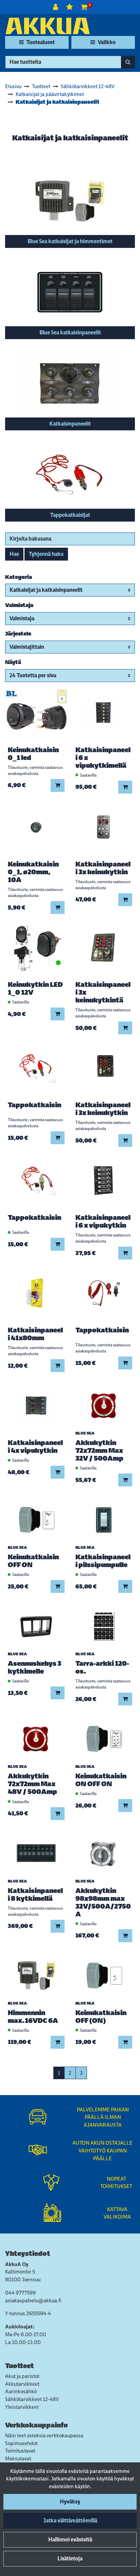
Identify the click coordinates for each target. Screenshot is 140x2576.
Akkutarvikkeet (22, 2384)
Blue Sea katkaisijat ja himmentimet (70, 241)
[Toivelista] (70, 7)
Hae (14, 554)
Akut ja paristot (22, 2376)
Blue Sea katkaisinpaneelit (70, 333)
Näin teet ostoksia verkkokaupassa (44, 2435)
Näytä (13, 662)
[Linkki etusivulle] (48, 26)
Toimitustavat (20, 2451)
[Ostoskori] (84, 7)
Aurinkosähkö (21, 2391)
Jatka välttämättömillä (70, 2521)
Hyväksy (70, 2502)
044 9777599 (20, 2293)
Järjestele (18, 634)
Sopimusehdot (21, 2443)
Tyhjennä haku (46, 554)
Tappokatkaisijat (70, 515)
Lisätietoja (70, 2559)
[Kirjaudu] (56, 7)
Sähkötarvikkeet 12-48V (32, 2399)
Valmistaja (19, 605)
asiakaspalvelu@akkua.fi (33, 2300)
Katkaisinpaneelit (70, 424)
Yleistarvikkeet (22, 2407)
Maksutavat (18, 2458)
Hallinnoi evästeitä (70, 2540)
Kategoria (19, 577)
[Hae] (128, 62)
